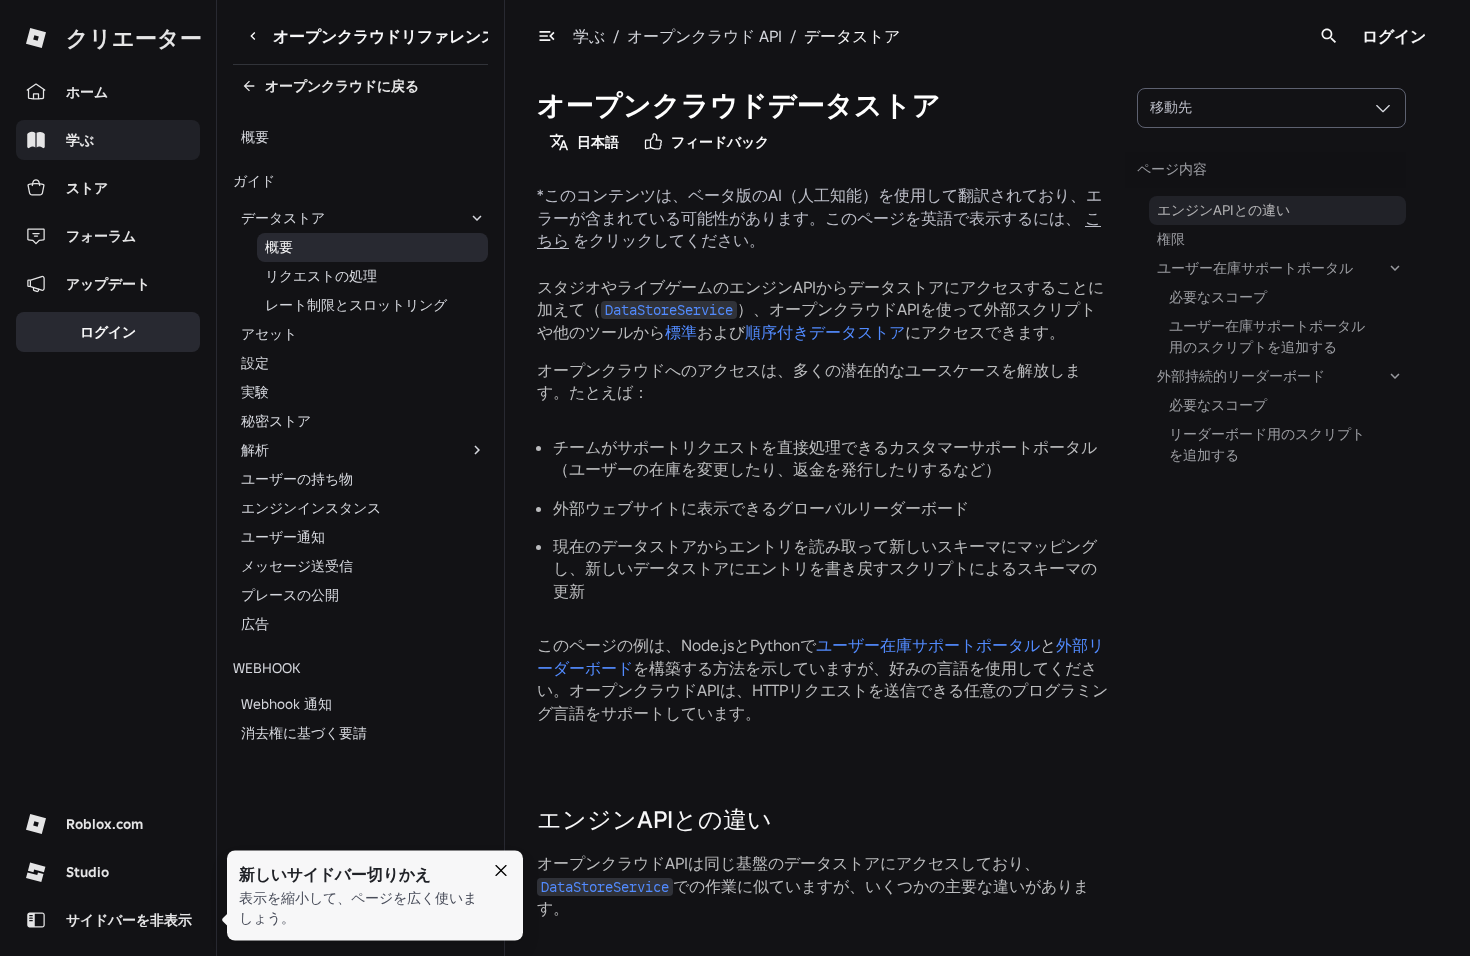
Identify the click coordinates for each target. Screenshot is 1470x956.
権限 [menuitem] (1171, 239)
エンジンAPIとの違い (654, 819)
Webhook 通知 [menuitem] (286, 704)
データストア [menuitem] (283, 218)
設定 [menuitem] (255, 363)
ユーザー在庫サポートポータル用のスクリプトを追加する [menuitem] (1267, 336)
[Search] (1329, 36)
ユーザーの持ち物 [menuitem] (297, 479)
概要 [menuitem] (255, 137)
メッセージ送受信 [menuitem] (297, 566)
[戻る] (253, 36)
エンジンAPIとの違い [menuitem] (1223, 210)
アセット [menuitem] (269, 334)
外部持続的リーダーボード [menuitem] (1241, 376)
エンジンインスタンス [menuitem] (311, 508)
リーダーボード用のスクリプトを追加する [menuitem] (1267, 444)
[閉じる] (501, 871)
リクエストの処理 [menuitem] (321, 276)
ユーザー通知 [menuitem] (283, 537)
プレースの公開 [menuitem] (290, 595)
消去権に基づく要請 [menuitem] (304, 733)
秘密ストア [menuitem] (276, 421)
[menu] (547, 36)
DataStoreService (669, 310)
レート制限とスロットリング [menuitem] (356, 305)
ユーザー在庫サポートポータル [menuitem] (1255, 268)
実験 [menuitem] (255, 392)
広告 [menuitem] (255, 624)
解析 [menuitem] (255, 450)
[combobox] (1271, 108)
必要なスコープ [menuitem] (1218, 297)
